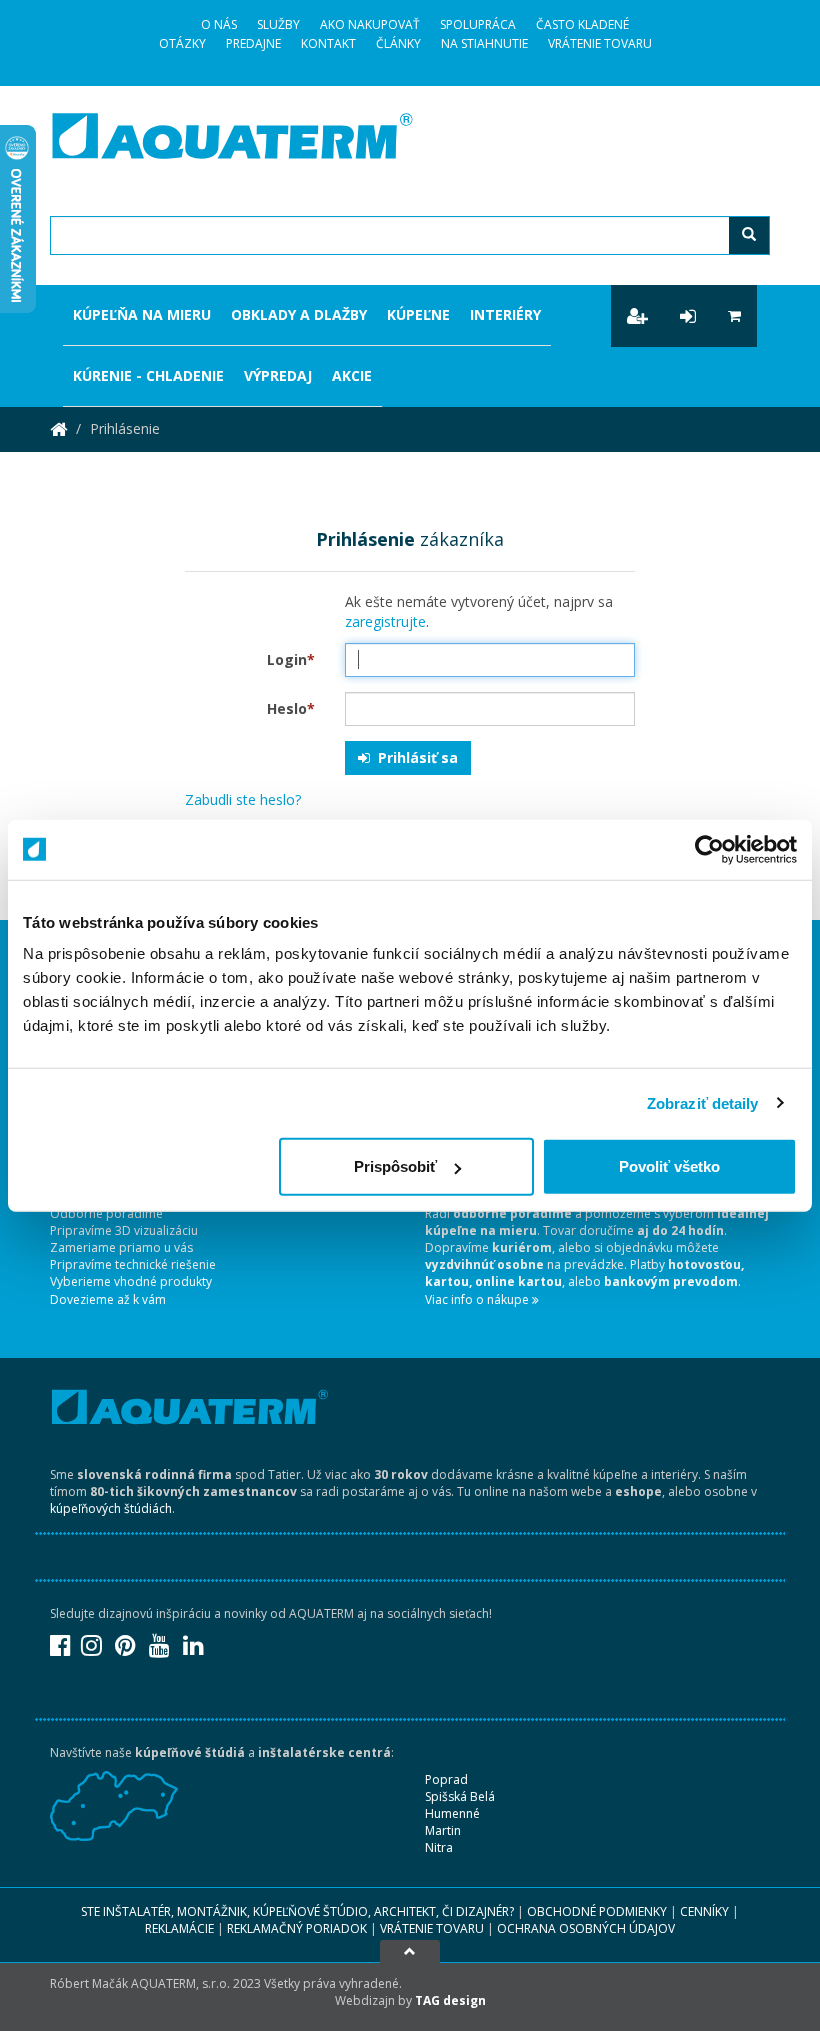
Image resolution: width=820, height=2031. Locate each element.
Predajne (253, 43)
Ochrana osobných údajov (586, 1928)
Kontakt (328, 43)
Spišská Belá (460, 1796)
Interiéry (505, 314)
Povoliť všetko (669, 1166)
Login (291, 659)
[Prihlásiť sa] (688, 316)
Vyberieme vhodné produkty (131, 1281)
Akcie (352, 375)
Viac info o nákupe (478, 1299)
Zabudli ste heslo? (243, 799)
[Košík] (734, 316)
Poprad (446, 1779)
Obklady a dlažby (299, 314)
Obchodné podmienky (597, 1911)
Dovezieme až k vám (108, 1299)
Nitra (439, 1847)
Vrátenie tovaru (600, 43)
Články (398, 43)
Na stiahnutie (484, 43)
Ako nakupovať (370, 24)
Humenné (452, 1813)
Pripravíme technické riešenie (133, 1264)
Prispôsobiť (395, 1166)
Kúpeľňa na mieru (142, 314)
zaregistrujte (385, 621)
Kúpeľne (418, 314)
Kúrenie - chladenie (148, 375)
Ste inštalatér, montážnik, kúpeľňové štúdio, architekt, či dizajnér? (297, 1911)
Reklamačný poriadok (297, 1928)
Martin (443, 1830)
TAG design (450, 2000)
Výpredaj (278, 375)
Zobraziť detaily (703, 1102)
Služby (278, 24)
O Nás (219, 24)
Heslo (291, 708)
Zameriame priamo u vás (121, 1247)
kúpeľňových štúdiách (111, 1508)
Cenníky (704, 1911)
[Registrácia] (637, 316)
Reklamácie (179, 1928)
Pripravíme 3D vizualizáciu (124, 1230)
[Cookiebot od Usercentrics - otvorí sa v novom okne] (709, 849)
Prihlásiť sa (414, 757)
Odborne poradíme (106, 1213)
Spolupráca (478, 24)
